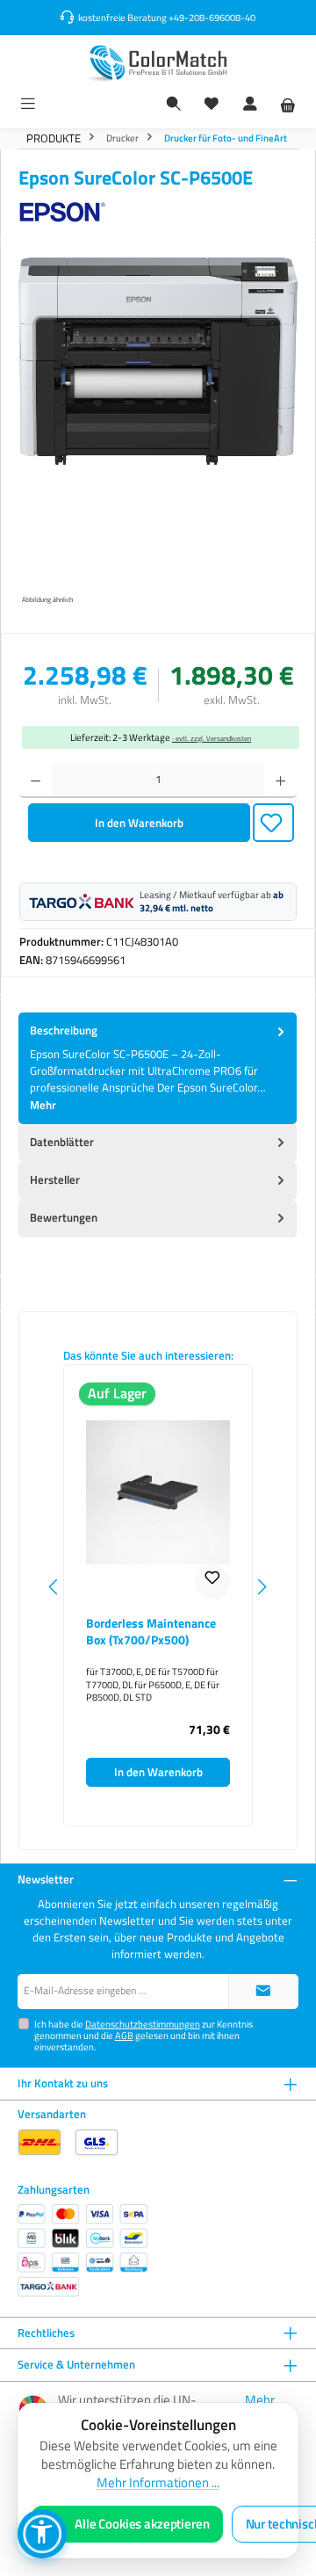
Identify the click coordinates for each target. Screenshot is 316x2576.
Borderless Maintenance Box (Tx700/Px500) (151, 1632)
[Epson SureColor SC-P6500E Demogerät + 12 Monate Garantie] (158, 361)
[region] (158, 433)
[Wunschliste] (212, 105)
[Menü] (28, 105)
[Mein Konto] (250, 105)
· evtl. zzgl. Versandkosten (212, 738)
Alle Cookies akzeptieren (142, 2524)
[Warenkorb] (288, 105)
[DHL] (39, 2142)
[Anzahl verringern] (36, 780)
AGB (124, 2035)
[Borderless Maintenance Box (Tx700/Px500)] (158, 1492)
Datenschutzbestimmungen (143, 2024)
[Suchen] (174, 105)
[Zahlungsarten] (83, 2250)
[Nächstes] (262, 1587)
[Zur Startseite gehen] (158, 63)
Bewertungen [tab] (64, 1217)
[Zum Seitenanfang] (263, 1992)
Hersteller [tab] (55, 1179)
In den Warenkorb (139, 823)
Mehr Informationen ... (158, 2483)
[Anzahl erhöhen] (280, 780)
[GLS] (97, 2142)
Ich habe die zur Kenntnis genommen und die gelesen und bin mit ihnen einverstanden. (144, 2035)
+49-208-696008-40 (212, 17)
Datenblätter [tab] (62, 1142)
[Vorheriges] (54, 1587)
